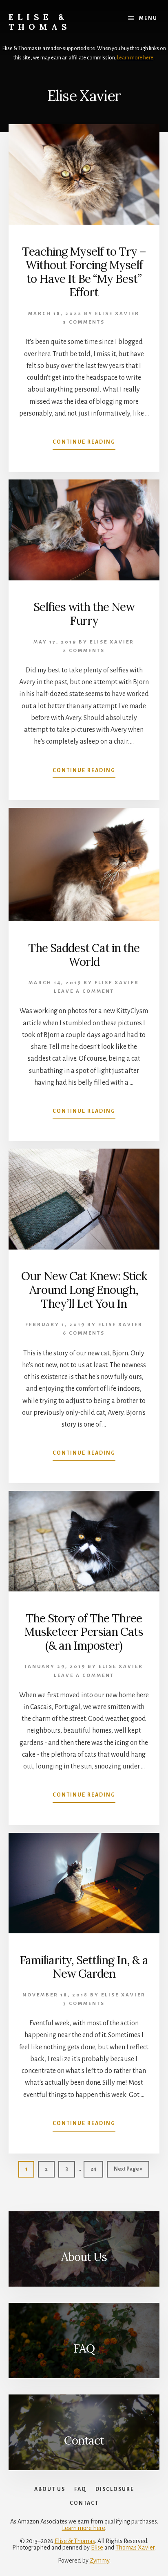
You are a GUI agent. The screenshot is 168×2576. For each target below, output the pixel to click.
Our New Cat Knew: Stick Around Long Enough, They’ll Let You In (84, 1290)
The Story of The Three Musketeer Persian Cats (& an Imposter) (84, 1632)
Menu (148, 18)
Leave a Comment (84, 991)
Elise (97, 2548)
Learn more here (135, 58)
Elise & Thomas (40, 22)
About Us (84, 2257)
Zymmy (99, 2561)
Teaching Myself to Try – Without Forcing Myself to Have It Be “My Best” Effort (84, 272)
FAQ (84, 2348)
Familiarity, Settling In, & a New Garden (84, 1967)
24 (96, 2169)
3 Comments (84, 322)
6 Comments (84, 1333)
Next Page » (128, 2172)
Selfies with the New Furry (84, 614)
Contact (84, 2440)
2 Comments (84, 651)
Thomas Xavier (135, 2548)
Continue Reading (84, 444)
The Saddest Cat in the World (84, 955)
